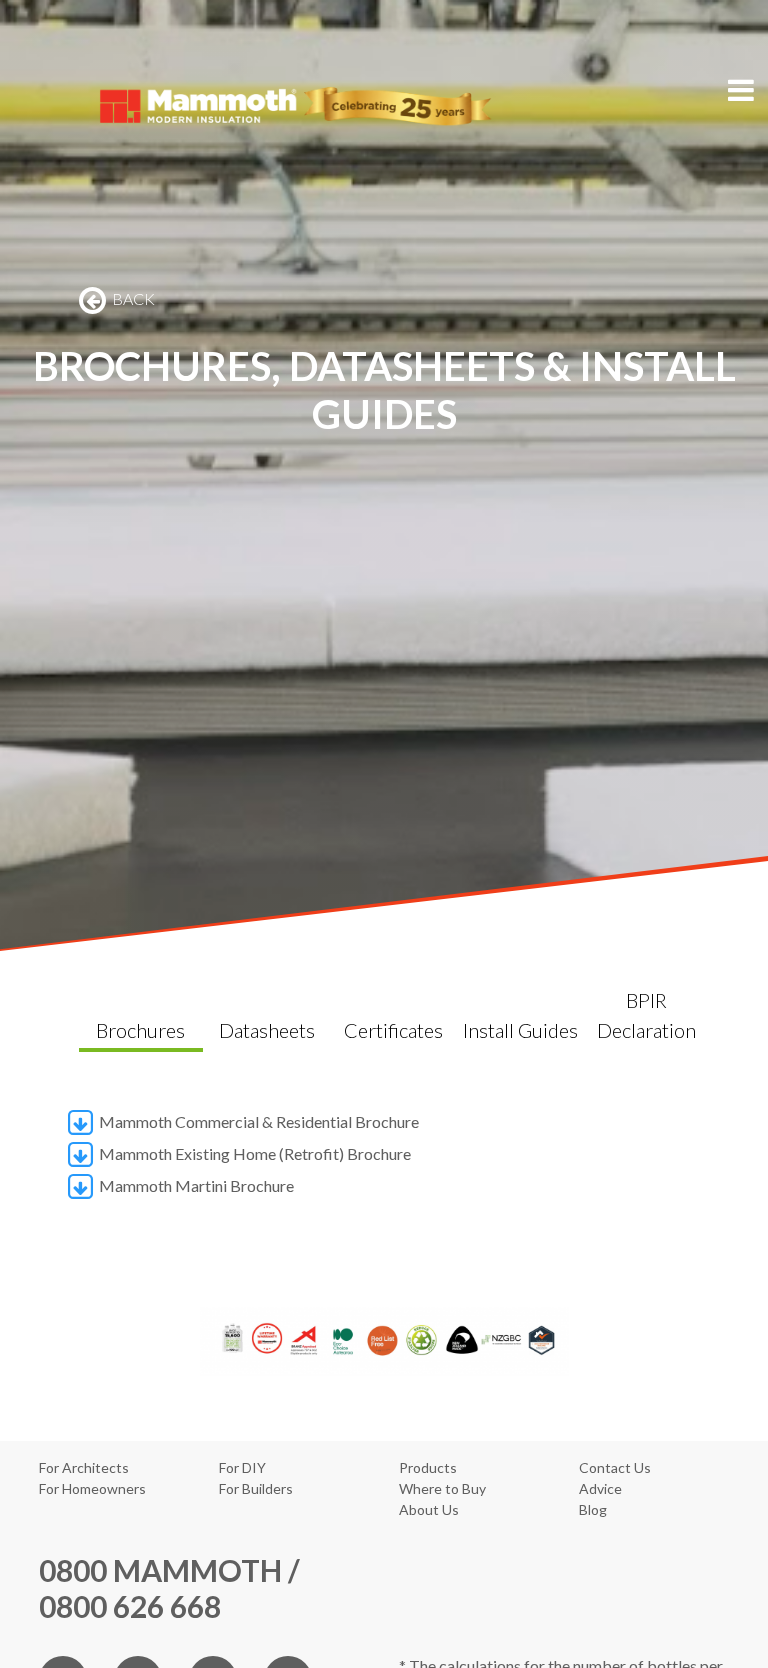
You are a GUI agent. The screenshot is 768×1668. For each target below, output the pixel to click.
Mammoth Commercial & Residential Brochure (257, 1121)
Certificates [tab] (393, 1030)
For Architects (84, 1467)
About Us (429, 1509)
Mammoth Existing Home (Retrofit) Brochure (253, 1153)
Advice (600, 1488)
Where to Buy (442, 1488)
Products (428, 1467)
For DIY (242, 1467)
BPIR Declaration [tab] (646, 1015)
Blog (593, 1509)
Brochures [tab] (140, 1030)
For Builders (256, 1488)
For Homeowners (92, 1488)
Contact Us (615, 1467)
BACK (132, 298)
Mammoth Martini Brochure (195, 1185)
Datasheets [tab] (267, 1030)
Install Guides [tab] (520, 1030)
